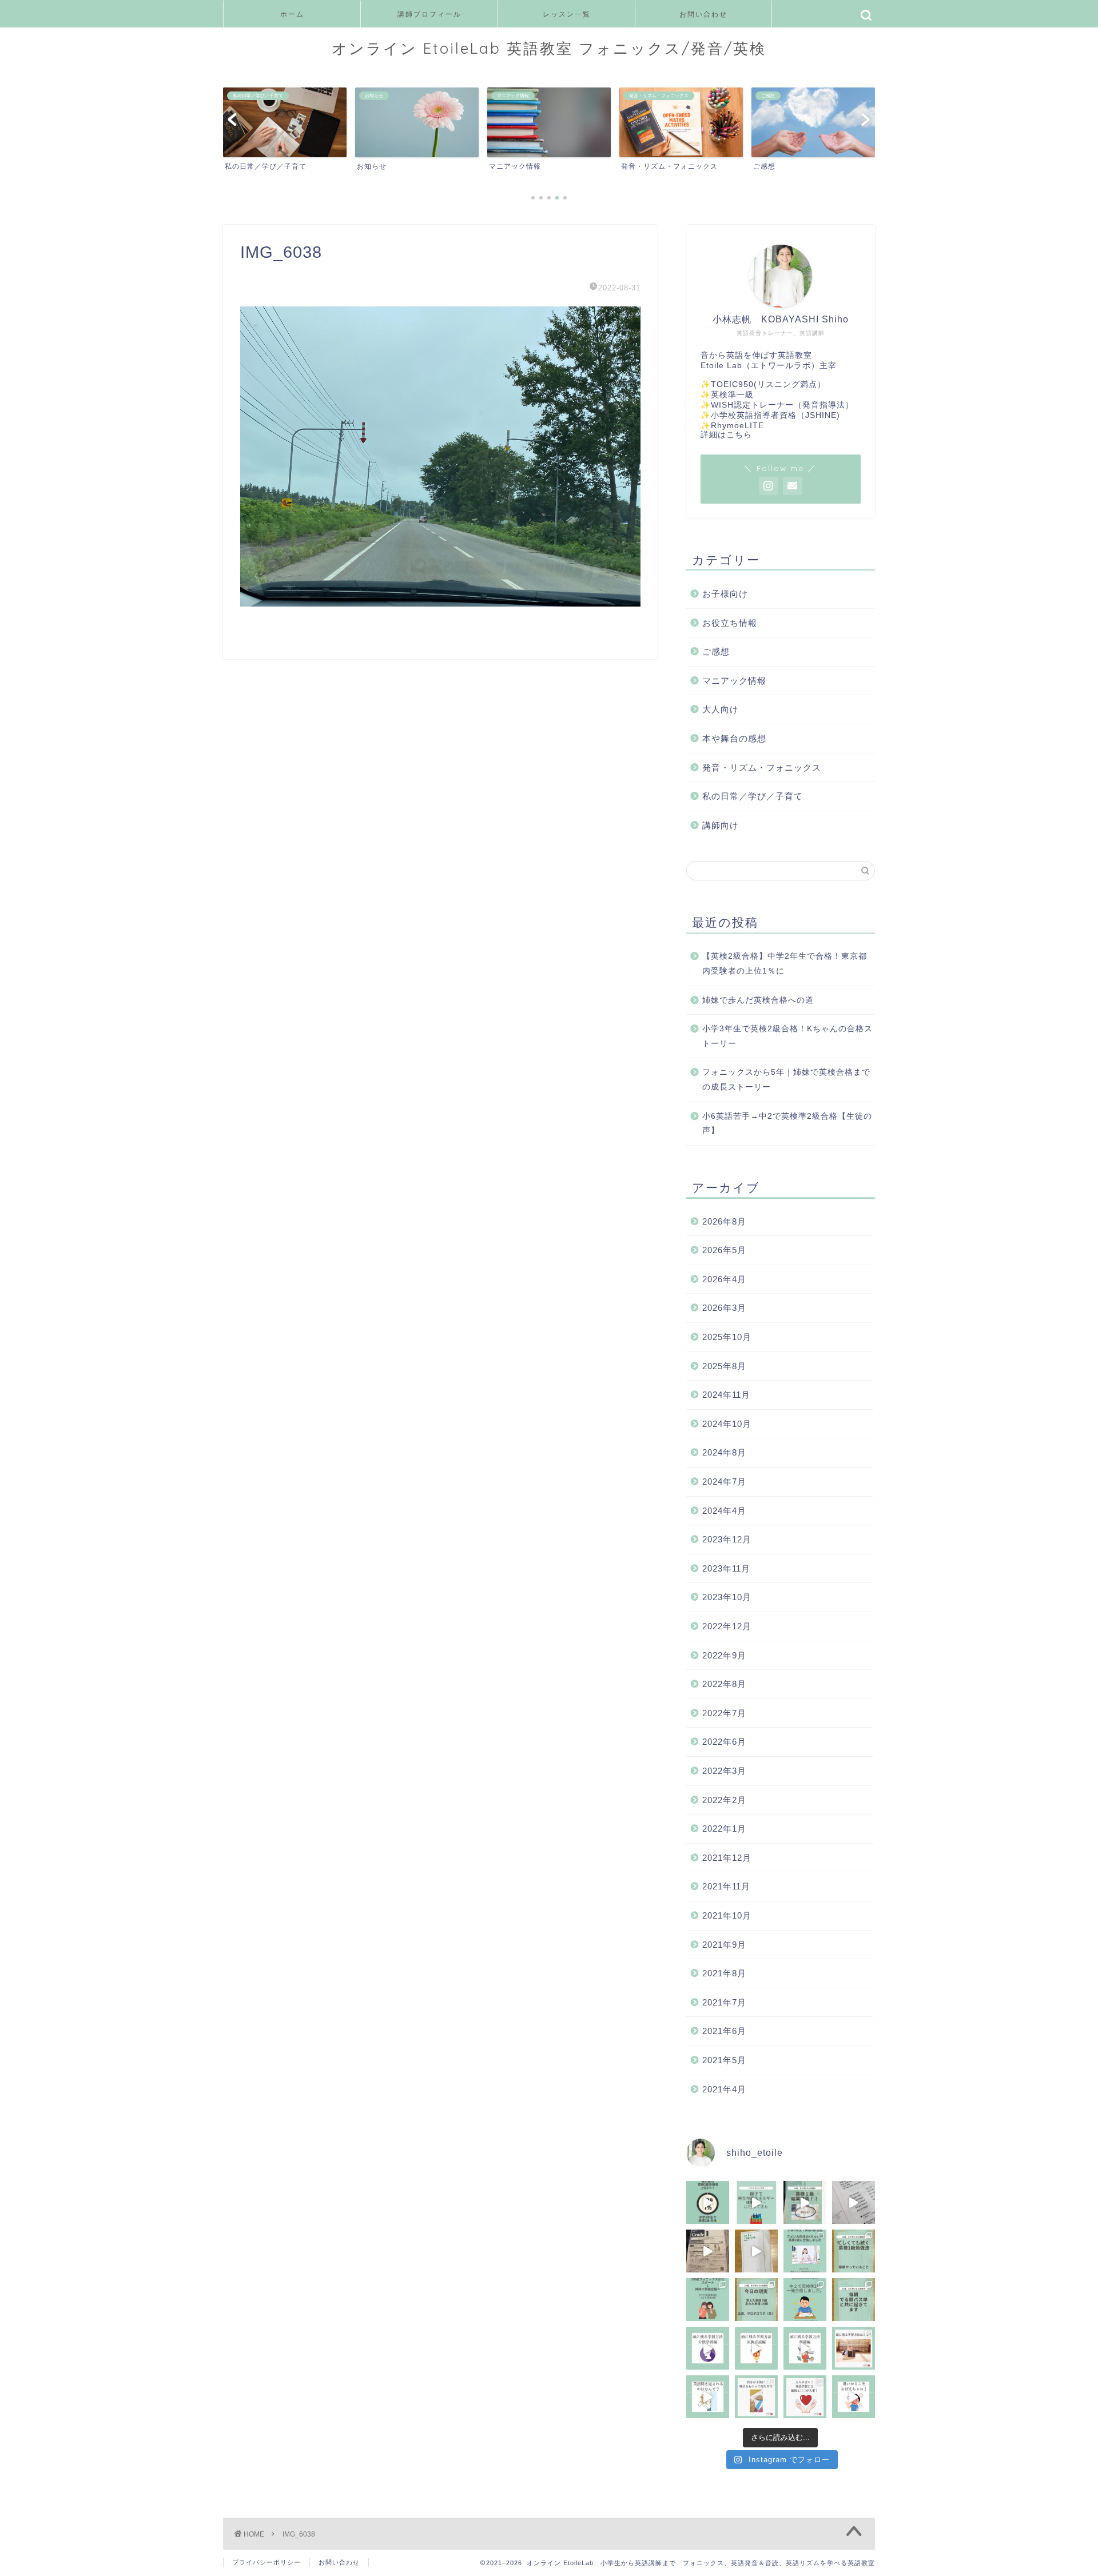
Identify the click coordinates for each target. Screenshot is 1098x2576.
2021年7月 (724, 2002)
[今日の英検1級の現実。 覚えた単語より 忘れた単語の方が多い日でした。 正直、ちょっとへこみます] (756, 2300)
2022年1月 (724, 1829)
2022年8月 (724, 1684)
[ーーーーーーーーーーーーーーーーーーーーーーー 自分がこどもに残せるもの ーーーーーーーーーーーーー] (756, 2397)
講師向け (721, 825)
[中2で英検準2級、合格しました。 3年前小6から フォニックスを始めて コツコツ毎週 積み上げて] (805, 2300)
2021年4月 (724, 2089)
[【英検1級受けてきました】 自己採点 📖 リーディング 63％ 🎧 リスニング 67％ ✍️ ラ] (708, 2251)
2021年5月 (724, 2060)
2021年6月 (724, 2031)
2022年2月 (724, 1800)
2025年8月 (724, 1366)
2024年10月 (727, 1424)
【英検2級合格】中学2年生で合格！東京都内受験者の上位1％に (785, 964)
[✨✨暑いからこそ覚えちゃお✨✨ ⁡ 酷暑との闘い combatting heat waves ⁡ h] (854, 2397)
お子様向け (725, 594)
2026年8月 (724, 1221)
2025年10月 (727, 1337)
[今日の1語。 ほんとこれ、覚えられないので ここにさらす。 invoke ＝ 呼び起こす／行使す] (756, 2251)
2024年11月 (726, 1395)
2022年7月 (724, 1713)
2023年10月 (727, 1597)
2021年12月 (727, 1858)
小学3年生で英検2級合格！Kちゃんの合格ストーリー (787, 1036)
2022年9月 (724, 1655)
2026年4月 (724, 1279)
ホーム (292, 14)
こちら (739, 435)
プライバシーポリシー (266, 2562)
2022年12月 (727, 1626)
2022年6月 (724, 1742)
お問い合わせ (703, 14)
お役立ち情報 (730, 623)
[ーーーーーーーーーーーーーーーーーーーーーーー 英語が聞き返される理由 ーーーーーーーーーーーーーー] (708, 2397)
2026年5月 (724, 1250)
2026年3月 (724, 1308)
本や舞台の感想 (734, 738)
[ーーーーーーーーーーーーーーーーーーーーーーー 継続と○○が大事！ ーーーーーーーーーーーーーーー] (805, 2397)
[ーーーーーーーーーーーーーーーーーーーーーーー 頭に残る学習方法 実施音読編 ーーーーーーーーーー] (756, 2348)
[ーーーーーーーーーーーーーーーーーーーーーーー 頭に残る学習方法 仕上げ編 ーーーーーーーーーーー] (708, 2348)
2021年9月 (724, 1945)
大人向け (721, 709)
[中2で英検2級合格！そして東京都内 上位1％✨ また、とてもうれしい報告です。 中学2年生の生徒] (708, 2202)
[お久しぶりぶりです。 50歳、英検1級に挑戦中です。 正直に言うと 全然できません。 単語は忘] (854, 2300)
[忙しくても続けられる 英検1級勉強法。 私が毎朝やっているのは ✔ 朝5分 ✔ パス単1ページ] (854, 2251)
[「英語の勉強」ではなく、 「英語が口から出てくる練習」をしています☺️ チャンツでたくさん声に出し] (854, 2202)
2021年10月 (727, 1915)
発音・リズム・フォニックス (762, 767)
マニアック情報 (734, 681)
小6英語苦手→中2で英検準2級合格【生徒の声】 (787, 1124)
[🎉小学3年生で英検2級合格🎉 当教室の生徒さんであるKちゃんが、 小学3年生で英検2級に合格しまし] (805, 2251)
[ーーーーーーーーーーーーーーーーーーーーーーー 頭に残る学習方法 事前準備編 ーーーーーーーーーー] (805, 2348)
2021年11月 (726, 1886)
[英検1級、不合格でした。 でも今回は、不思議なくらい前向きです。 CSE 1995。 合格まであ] (805, 2202)
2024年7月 (724, 1482)
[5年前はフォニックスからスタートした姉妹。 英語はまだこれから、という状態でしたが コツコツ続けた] (708, 2300)
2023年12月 (727, 1539)
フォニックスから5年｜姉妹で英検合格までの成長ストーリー (786, 1080)
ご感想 (716, 651)
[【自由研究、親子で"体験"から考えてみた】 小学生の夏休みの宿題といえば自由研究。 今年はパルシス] (756, 2202)
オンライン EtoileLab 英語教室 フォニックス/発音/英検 (549, 48)
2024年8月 (724, 1452)
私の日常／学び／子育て (753, 796)
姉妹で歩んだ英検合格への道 (758, 1000)
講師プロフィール (429, 14)
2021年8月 (724, 1973)
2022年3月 (724, 1771)
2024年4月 (724, 1511)
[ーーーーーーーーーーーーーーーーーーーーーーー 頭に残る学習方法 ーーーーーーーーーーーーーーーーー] (854, 2348)
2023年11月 (726, 1568)
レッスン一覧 (567, 14)
